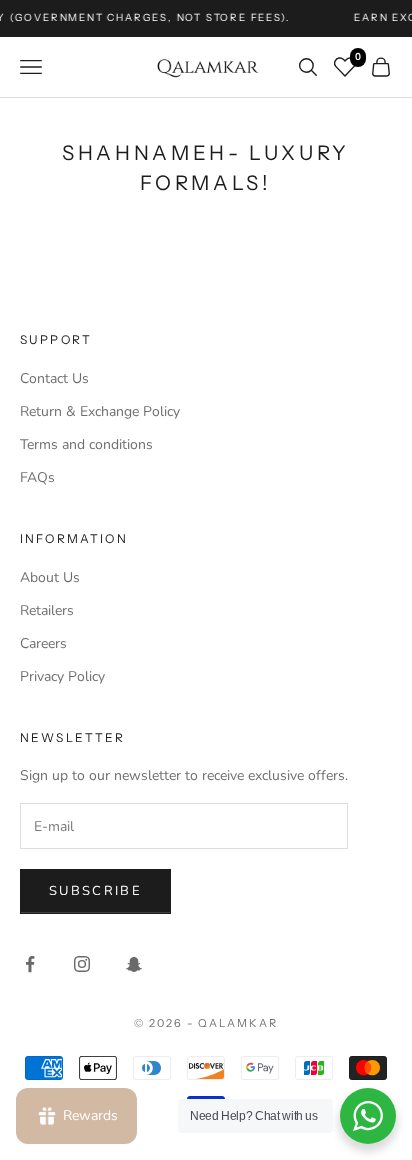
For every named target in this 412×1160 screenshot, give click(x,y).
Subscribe (95, 891)
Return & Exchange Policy (100, 411)
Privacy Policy (62, 676)
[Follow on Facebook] (30, 964)
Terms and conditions (86, 444)
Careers (43, 643)
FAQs (37, 477)
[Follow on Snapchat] (134, 964)
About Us (50, 577)
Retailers (47, 610)
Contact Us (54, 378)
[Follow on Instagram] (82, 964)
